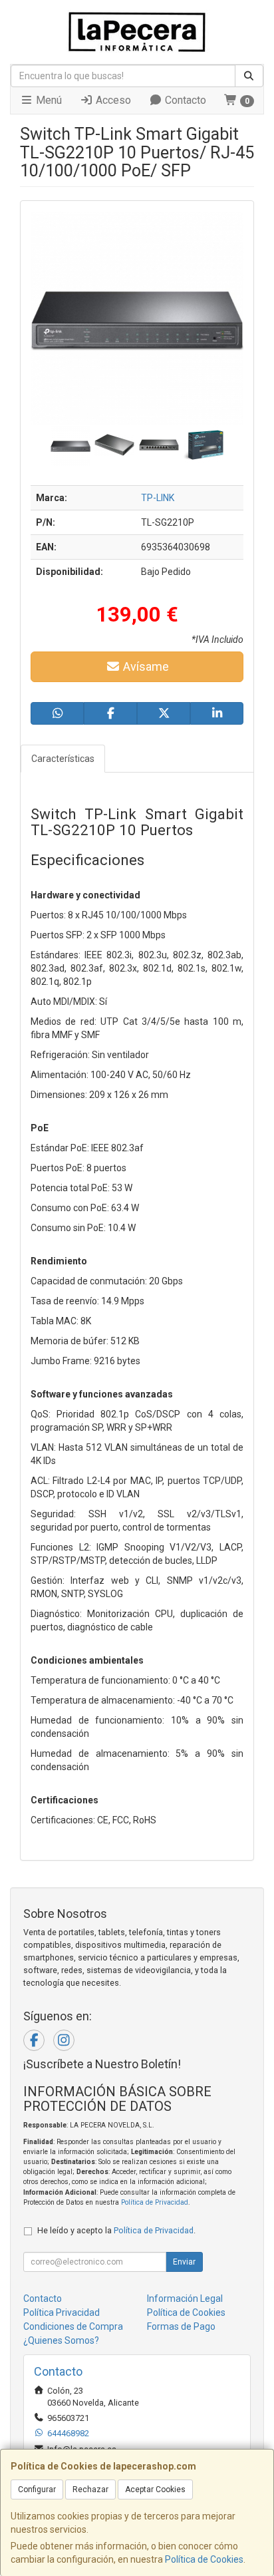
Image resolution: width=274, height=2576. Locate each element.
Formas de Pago (181, 2326)
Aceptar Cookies (155, 2489)
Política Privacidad (62, 2312)
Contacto (184, 100)
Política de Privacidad (155, 2202)
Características (63, 759)
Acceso (112, 100)
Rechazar (90, 2489)
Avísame (145, 666)
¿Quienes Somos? (61, 2340)
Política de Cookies (204, 2559)
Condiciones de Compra (73, 2326)
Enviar (184, 2262)
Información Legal (185, 2299)
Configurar (37, 2489)
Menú (48, 100)
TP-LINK (158, 498)
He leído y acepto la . (116, 2230)
